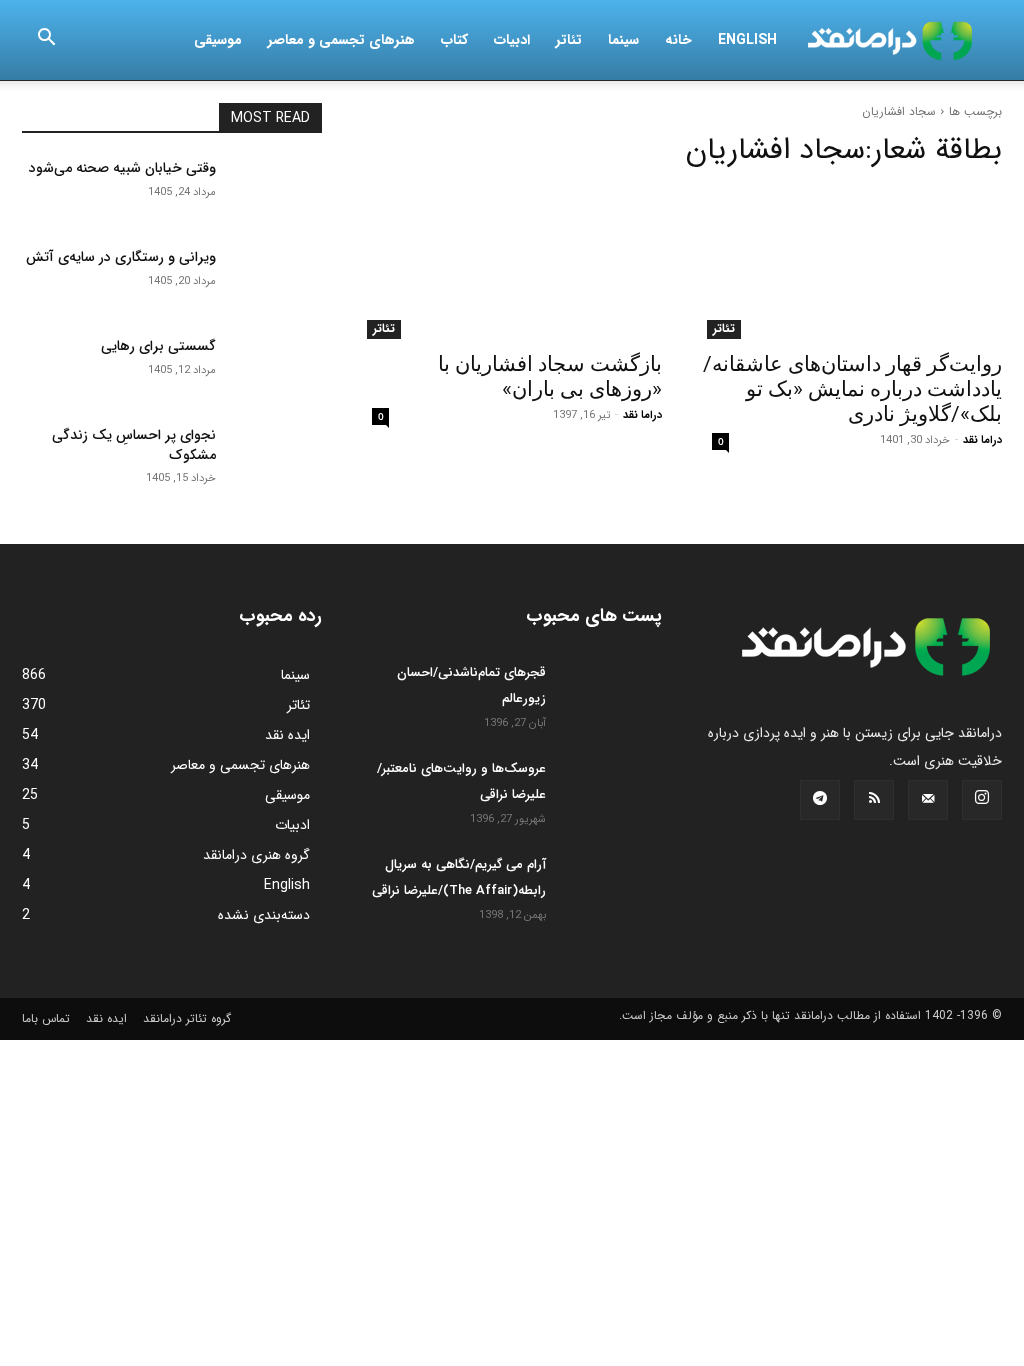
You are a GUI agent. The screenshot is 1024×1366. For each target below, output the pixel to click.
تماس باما (46, 1018)
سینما (623, 40)
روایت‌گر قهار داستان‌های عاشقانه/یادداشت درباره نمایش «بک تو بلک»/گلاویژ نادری (852, 389)
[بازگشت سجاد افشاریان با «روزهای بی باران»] (512, 264)
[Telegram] (820, 800)
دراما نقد (982, 440)
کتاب (454, 40)
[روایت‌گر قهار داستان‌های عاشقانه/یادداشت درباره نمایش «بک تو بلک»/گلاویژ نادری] (852, 264)
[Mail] (928, 800)
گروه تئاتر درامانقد (187, 1018)
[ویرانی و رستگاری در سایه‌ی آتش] (277, 279)
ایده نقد (106, 1018)
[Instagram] (982, 800)
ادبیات (512, 40)
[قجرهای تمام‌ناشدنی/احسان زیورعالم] (612, 695)
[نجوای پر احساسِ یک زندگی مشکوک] (277, 457)
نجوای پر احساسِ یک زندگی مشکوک (134, 445)
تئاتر (569, 40)
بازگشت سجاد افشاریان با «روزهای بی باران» (550, 376)
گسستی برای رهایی (158, 346)
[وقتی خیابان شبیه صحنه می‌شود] (277, 190)
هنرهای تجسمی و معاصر (341, 40)
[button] (46, 41)
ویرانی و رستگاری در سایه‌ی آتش (121, 257)
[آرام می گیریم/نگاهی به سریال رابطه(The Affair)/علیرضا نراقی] (612, 887)
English (747, 40)
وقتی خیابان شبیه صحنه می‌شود (122, 168)
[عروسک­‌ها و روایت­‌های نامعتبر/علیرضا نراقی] (612, 791)
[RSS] (874, 800)
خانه (678, 40)
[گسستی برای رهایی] (277, 368)
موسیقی (218, 40)
